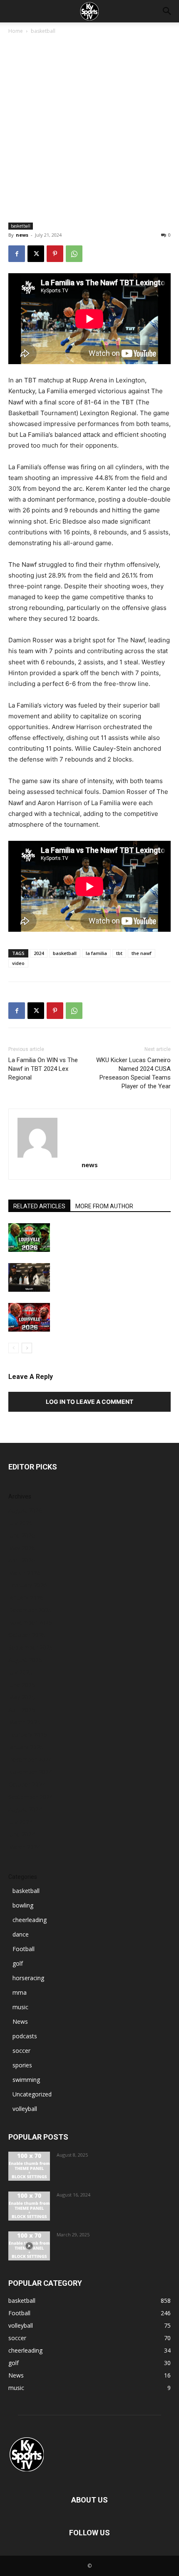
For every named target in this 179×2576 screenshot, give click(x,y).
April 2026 (22, 1560)
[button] (167, 11)
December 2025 (30, 1610)
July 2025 (20, 1672)
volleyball (25, 2109)
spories (22, 2065)
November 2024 (30, 1772)
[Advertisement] (89, 129)
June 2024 (22, 1834)
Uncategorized (32, 2094)
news (22, 235)
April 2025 (22, 1710)
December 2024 (30, 1759)
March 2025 (24, 1722)
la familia (96, 953)
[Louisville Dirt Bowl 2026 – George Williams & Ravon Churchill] (29, 1317)
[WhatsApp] (74, 254)
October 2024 (27, 1784)
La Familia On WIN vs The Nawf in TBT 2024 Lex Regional (43, 1069)
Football (24, 1949)
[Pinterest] (55, 254)
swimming (26, 2080)
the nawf (142, 953)
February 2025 (28, 1735)
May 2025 (22, 1697)
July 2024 (20, 1822)
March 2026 (24, 1573)
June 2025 (22, 1685)
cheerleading (30, 1920)
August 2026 (25, 1510)
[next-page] (27, 1348)
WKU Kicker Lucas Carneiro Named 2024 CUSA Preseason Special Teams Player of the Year (133, 1073)
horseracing (28, 1978)
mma (20, 1992)
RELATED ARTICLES (39, 1206)
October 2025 (27, 1635)
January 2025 (26, 1747)
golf (18, 1963)
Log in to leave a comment (89, 1402)
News (20, 2021)
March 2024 (24, 1847)
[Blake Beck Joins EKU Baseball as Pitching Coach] (29, 2206)
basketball (43, 31)
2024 (39, 953)
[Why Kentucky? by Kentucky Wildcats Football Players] (29, 2166)
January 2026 (26, 1598)
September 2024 (31, 1797)
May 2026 (22, 1548)
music (20, 2007)
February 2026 (28, 1585)
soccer (21, 2051)
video (18, 963)
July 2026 (20, 1523)
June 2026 (22, 1535)
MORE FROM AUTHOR (104, 1206)
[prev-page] (14, 1348)
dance (21, 1934)
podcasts (25, 2036)
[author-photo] (89, 1138)
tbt (119, 953)
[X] (36, 254)
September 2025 (31, 1647)
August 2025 (25, 1660)
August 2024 (25, 1809)
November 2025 (30, 1622)
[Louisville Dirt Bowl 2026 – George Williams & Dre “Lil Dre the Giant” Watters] (29, 1238)
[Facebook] (17, 254)
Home (16, 31)
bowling (23, 1905)
